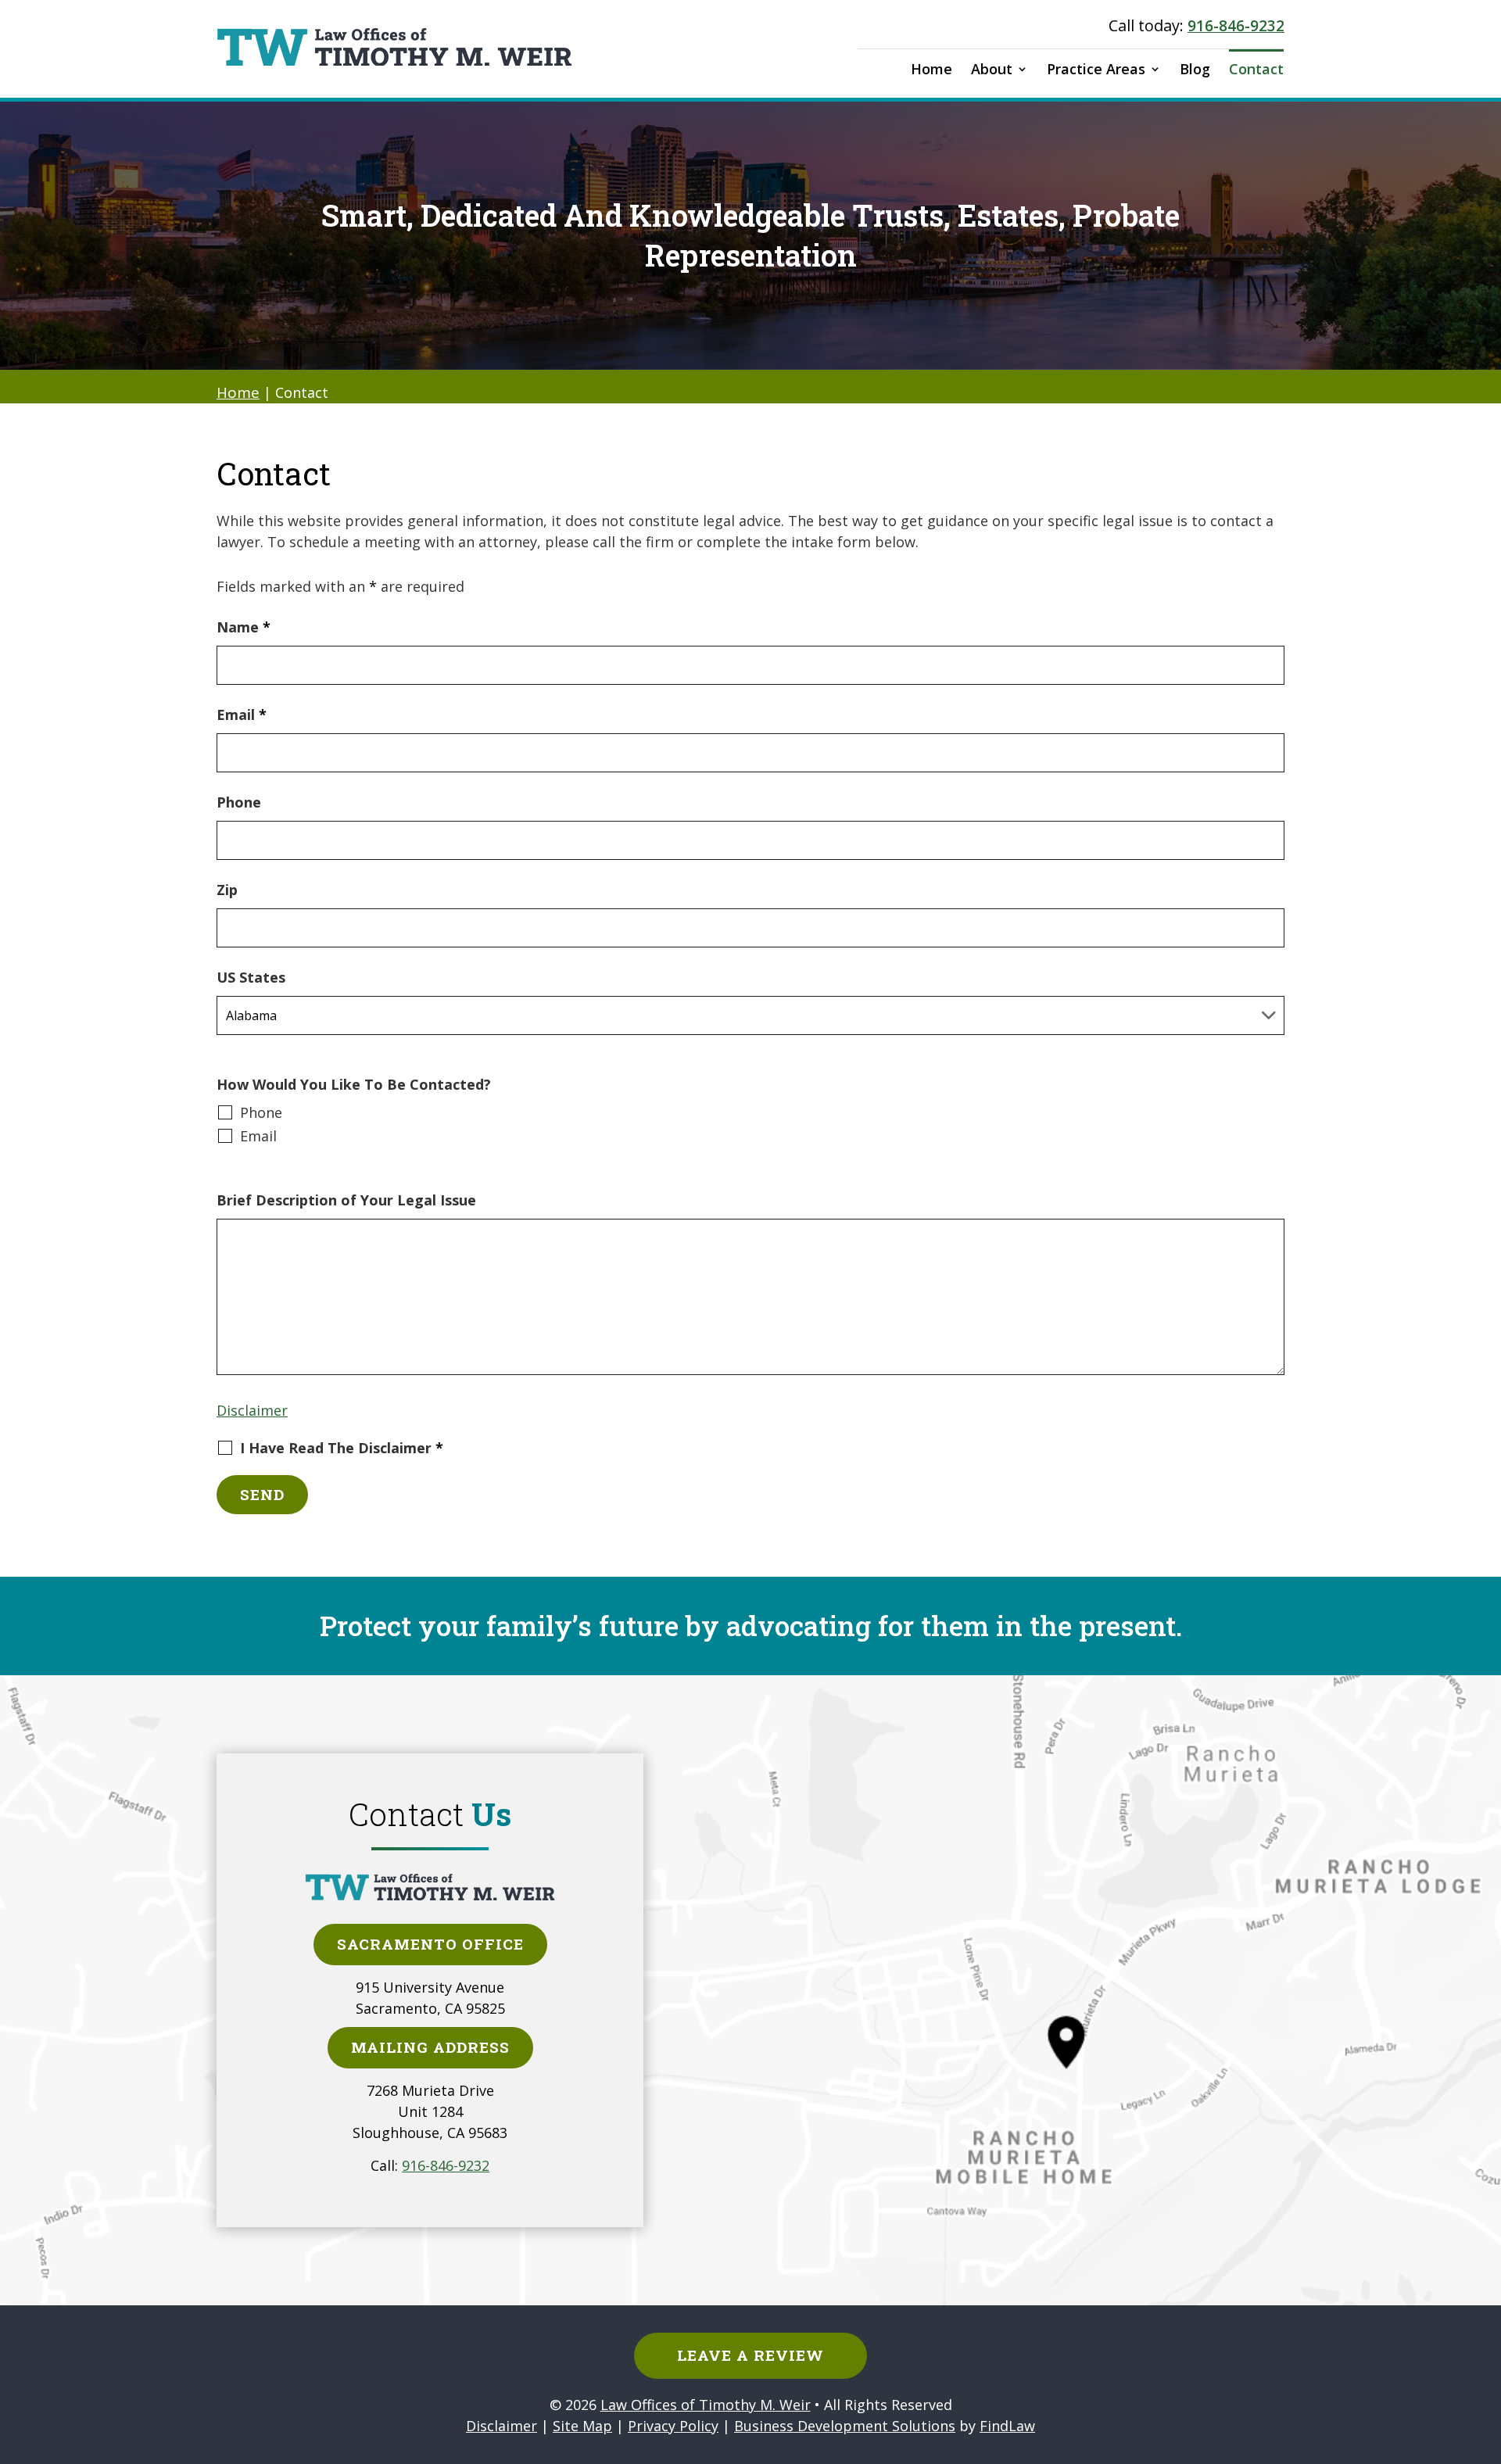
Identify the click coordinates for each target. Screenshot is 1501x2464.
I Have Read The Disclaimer (342, 1449)
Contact (1256, 69)
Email (242, 714)
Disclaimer (252, 1410)
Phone (239, 802)
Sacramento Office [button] (430, 1944)
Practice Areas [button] (1096, 69)
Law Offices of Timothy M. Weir (706, 2405)
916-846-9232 (1236, 26)
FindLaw (1007, 2426)
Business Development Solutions (845, 2426)
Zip (227, 890)
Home (931, 69)
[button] (1485, 2351)
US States (251, 977)
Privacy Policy (673, 2426)
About (992, 69)
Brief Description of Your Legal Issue (346, 1200)
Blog (1195, 69)
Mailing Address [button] (430, 2047)
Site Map (582, 2426)
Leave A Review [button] (750, 2355)
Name (244, 627)
